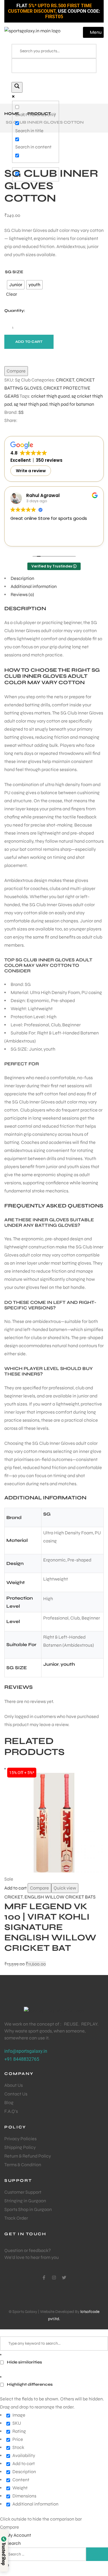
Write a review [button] (31, 471)
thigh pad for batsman (72, 404)
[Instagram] (54, 2278)
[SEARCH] (97, 2554)
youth (68, 1664)
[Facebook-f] (44, 2278)
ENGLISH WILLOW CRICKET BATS (60, 1897)
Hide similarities (24, 2362)
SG (47, 1514)
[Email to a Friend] (49, 420)
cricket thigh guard (50, 396)
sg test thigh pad (31, 404)
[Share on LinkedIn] (33, 420)
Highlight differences (29, 2384)
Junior (51, 1664)
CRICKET (65, 380)
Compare (39, 1888)
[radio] (34, 285)
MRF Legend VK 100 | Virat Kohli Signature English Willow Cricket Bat (50, 1927)
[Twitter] (64, 2278)
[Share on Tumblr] (38, 420)
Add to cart (29, 342)
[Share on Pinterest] (43, 420)
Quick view (65, 1888)
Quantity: (15, 311)
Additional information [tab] (34, 586)
